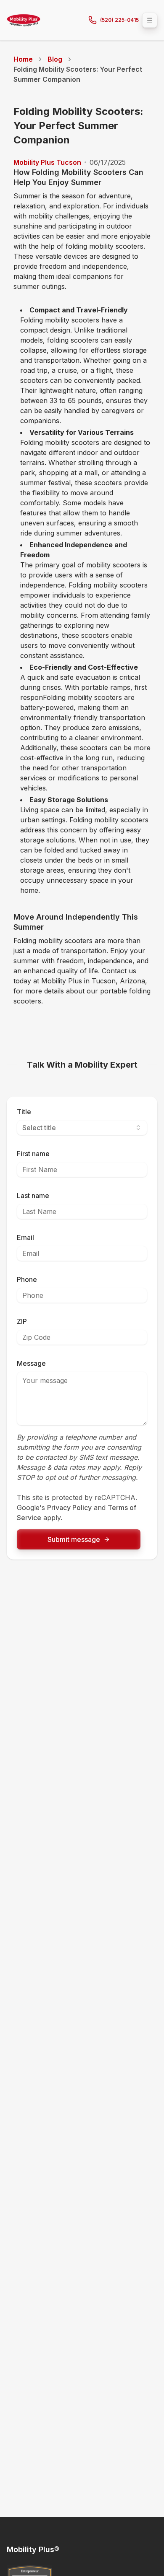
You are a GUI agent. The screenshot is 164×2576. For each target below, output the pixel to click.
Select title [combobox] (39, 1128)
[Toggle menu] (150, 20)
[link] (82, 74)
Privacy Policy (69, 1508)
